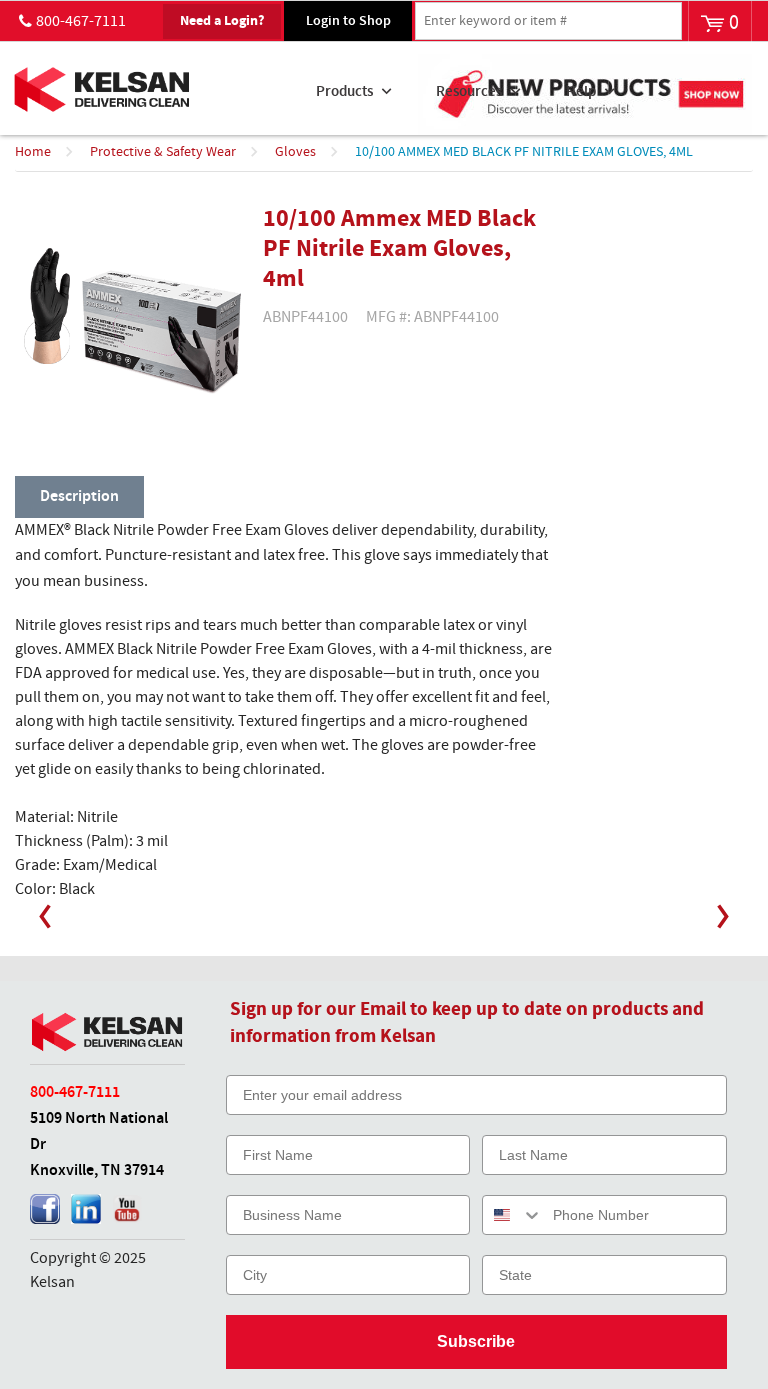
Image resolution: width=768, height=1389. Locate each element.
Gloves (295, 152)
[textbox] (548, 21)
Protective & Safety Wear (163, 152)
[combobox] (513, 1215)
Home (33, 152)
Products (344, 92)
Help (581, 92)
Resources (469, 92)
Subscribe (476, 1341)
